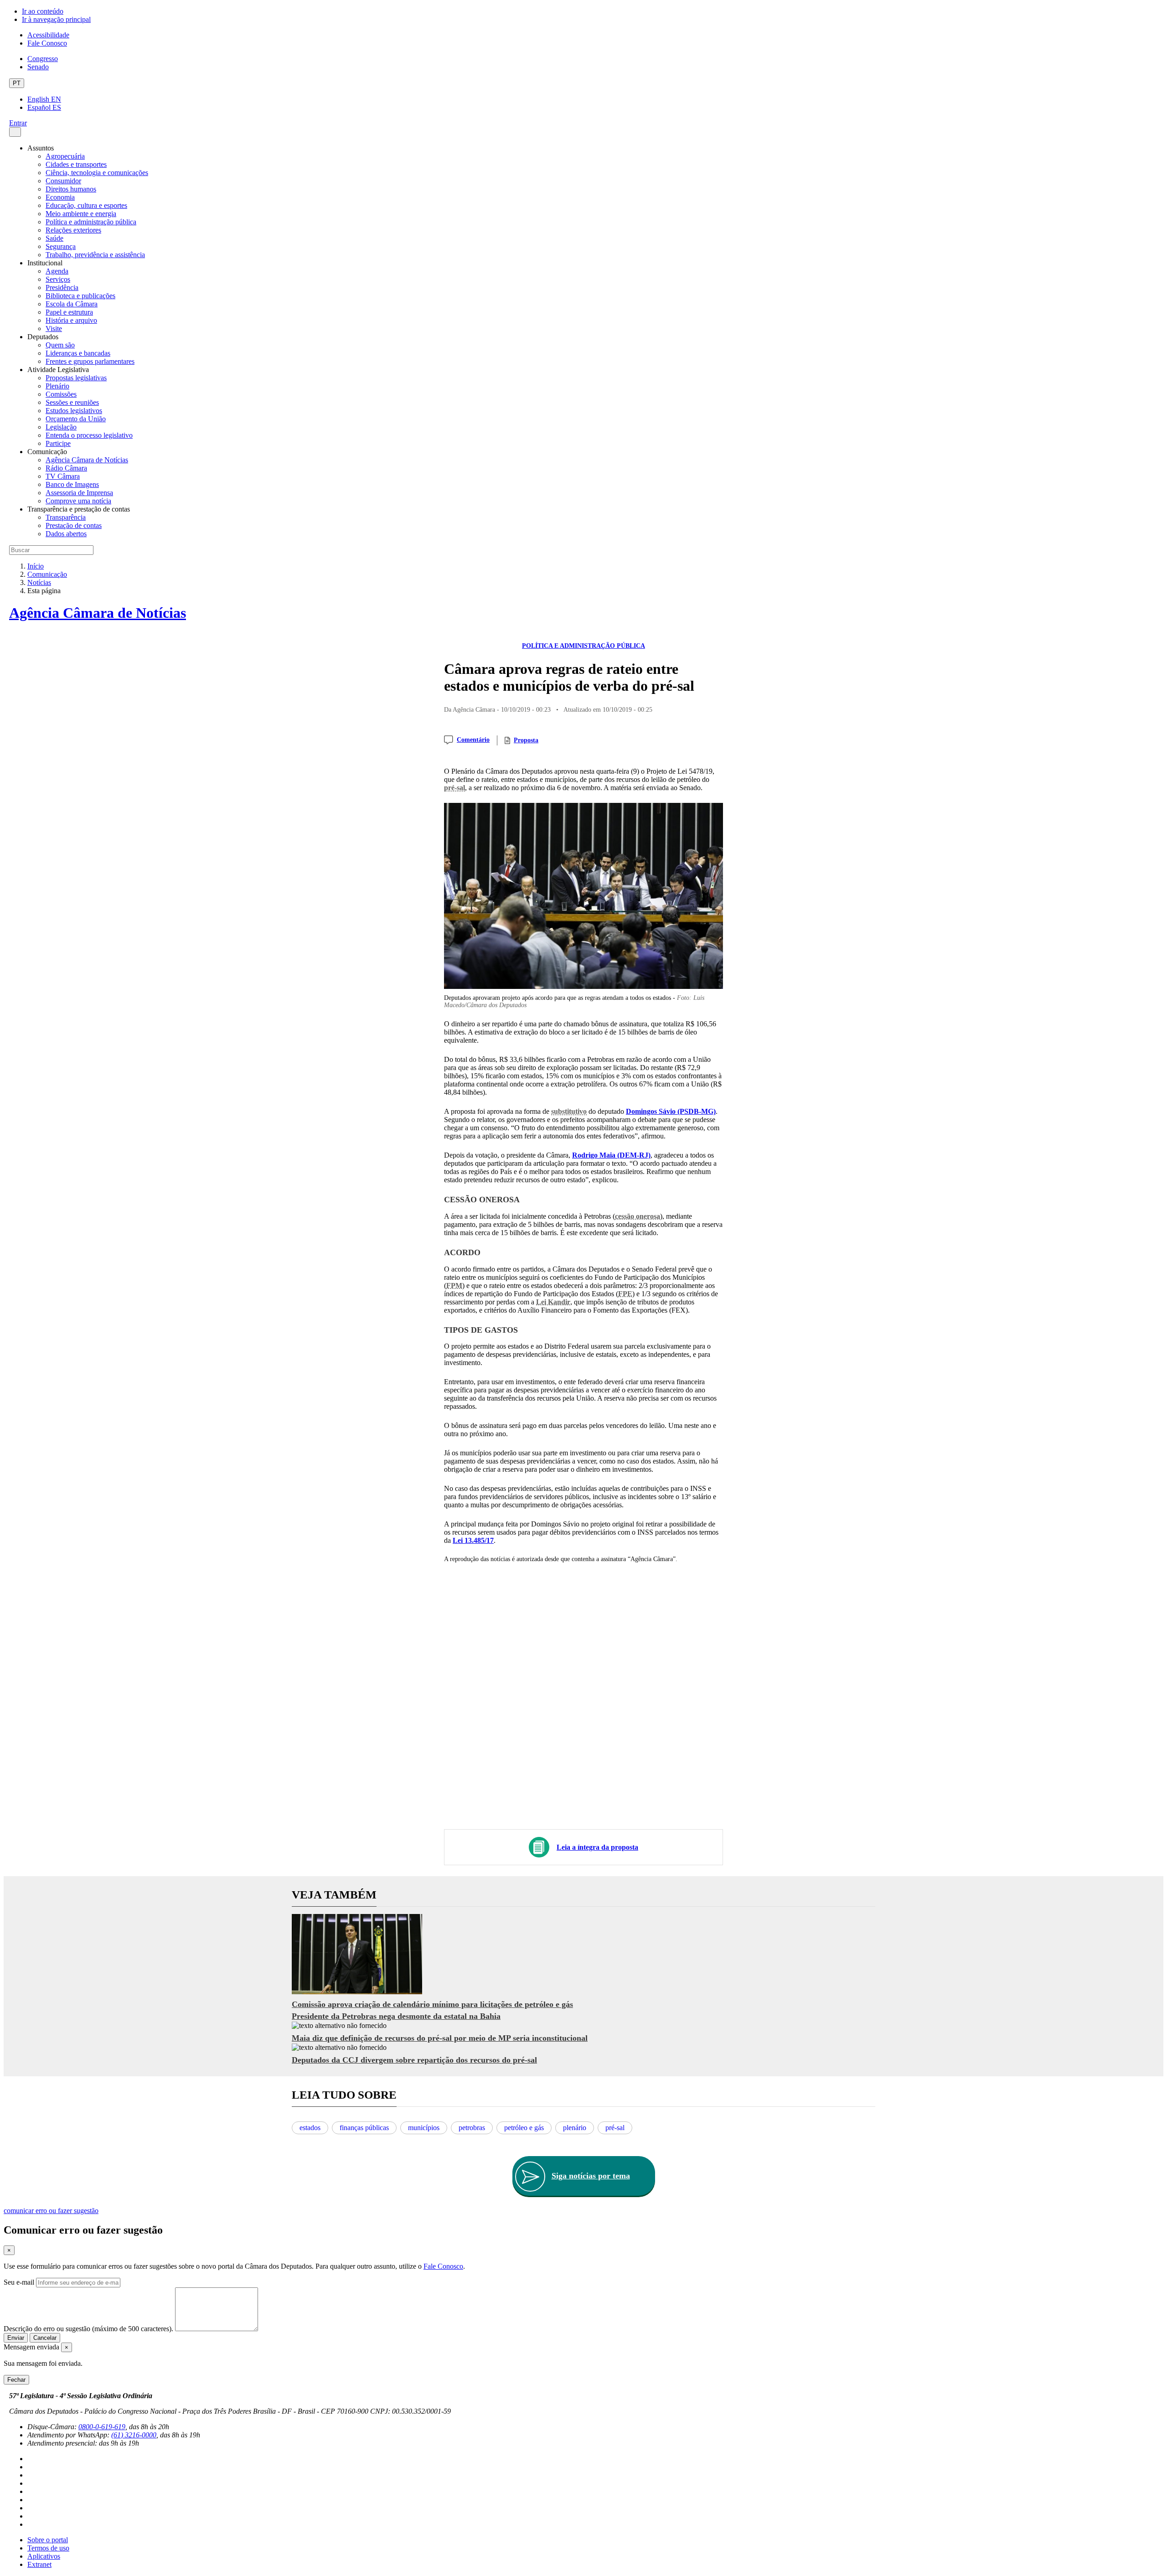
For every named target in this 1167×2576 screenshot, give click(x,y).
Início (36, 566)
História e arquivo (71, 320)
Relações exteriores (73, 230)
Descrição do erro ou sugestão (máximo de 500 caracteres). (88, 2329)
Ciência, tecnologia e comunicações (97, 173)
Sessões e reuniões (72, 402)
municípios (424, 2128)
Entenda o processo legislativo (89, 435)
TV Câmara (63, 476)
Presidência (62, 287)
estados (310, 2128)
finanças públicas (364, 2128)
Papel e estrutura (69, 312)
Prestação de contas (74, 525)
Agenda (57, 271)
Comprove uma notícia (78, 501)
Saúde (54, 238)
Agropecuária (65, 156)
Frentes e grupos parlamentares (90, 361)
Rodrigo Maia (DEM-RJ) (611, 1155)
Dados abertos (66, 534)
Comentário (473, 740)
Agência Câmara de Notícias (87, 460)
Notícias (39, 582)
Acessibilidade (48, 35)
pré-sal (615, 2128)
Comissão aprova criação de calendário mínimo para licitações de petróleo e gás (432, 2004)
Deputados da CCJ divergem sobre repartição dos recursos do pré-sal (414, 2060)
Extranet (39, 2564)
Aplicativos (44, 2556)
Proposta (526, 740)
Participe (58, 443)
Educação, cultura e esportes (86, 205)
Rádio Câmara (66, 468)
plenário (575, 2128)
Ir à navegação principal (56, 19)
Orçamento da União (76, 419)
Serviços (58, 279)
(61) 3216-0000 (134, 2435)
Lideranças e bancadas (78, 353)
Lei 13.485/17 (473, 1540)
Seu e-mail (19, 2282)
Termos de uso (48, 2548)
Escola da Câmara (72, 304)
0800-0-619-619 (102, 2427)
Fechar (16, 2380)
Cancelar (45, 2338)
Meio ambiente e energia (81, 214)
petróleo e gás (524, 2128)
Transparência (66, 517)
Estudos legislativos (74, 411)
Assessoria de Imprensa (79, 493)
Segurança (61, 246)
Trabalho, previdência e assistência (95, 255)
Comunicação (47, 574)
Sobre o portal (48, 2540)
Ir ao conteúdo (43, 11)
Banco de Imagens (72, 484)
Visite (54, 328)
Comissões (61, 394)
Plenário (57, 386)
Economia (60, 197)
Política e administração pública (91, 222)
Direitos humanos (71, 189)
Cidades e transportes (76, 164)
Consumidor (63, 181)
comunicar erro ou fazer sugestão (51, 2211)
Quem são (60, 345)
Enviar (16, 2338)
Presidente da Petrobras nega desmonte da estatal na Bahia (396, 2016)
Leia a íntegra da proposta (597, 1847)
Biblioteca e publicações (80, 296)
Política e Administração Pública (583, 646)
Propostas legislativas (76, 378)
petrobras (472, 2128)
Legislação (61, 427)
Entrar (18, 123)
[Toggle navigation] (15, 132)
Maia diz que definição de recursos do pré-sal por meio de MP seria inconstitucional (440, 2038)
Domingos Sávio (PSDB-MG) (671, 1111)
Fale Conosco (47, 43)
